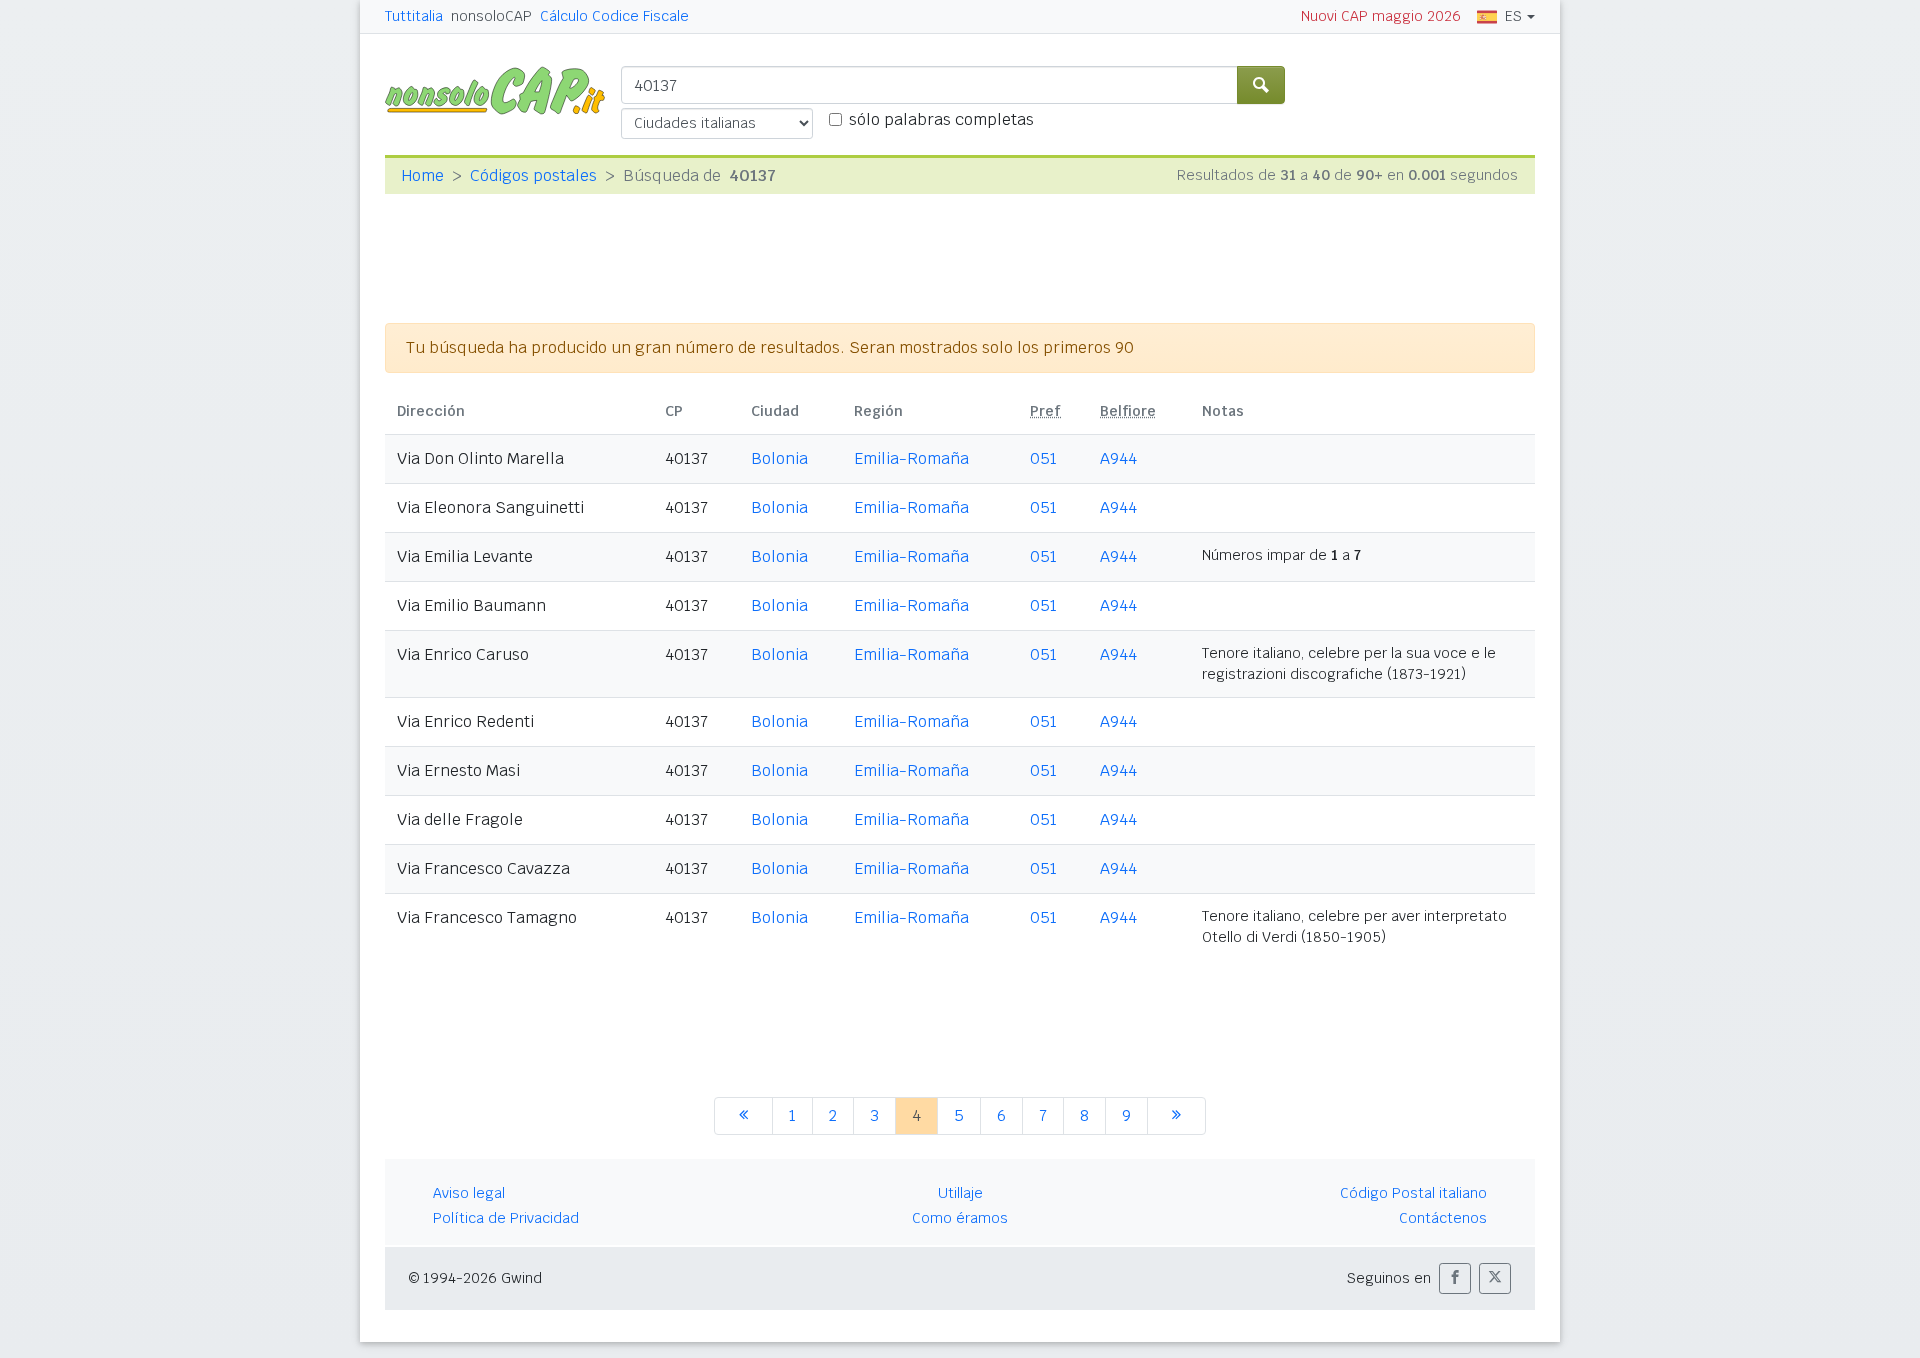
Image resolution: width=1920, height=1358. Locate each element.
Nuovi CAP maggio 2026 (1381, 16)
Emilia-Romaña (911, 458)
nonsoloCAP (491, 16)
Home (422, 175)
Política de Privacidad (506, 1218)
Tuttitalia (414, 16)
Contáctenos (1443, 1218)
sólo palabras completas (941, 119)
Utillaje (960, 1193)
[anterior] (743, 1116)
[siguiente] (1176, 1116)
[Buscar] (1261, 85)
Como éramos (960, 1218)
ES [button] (1513, 16)
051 (1043, 458)
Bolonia (779, 458)
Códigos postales (533, 175)
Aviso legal (469, 1193)
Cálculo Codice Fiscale (614, 16)
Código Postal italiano (1413, 1193)
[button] (1455, 1278)
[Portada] (503, 89)
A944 (1118, 458)
